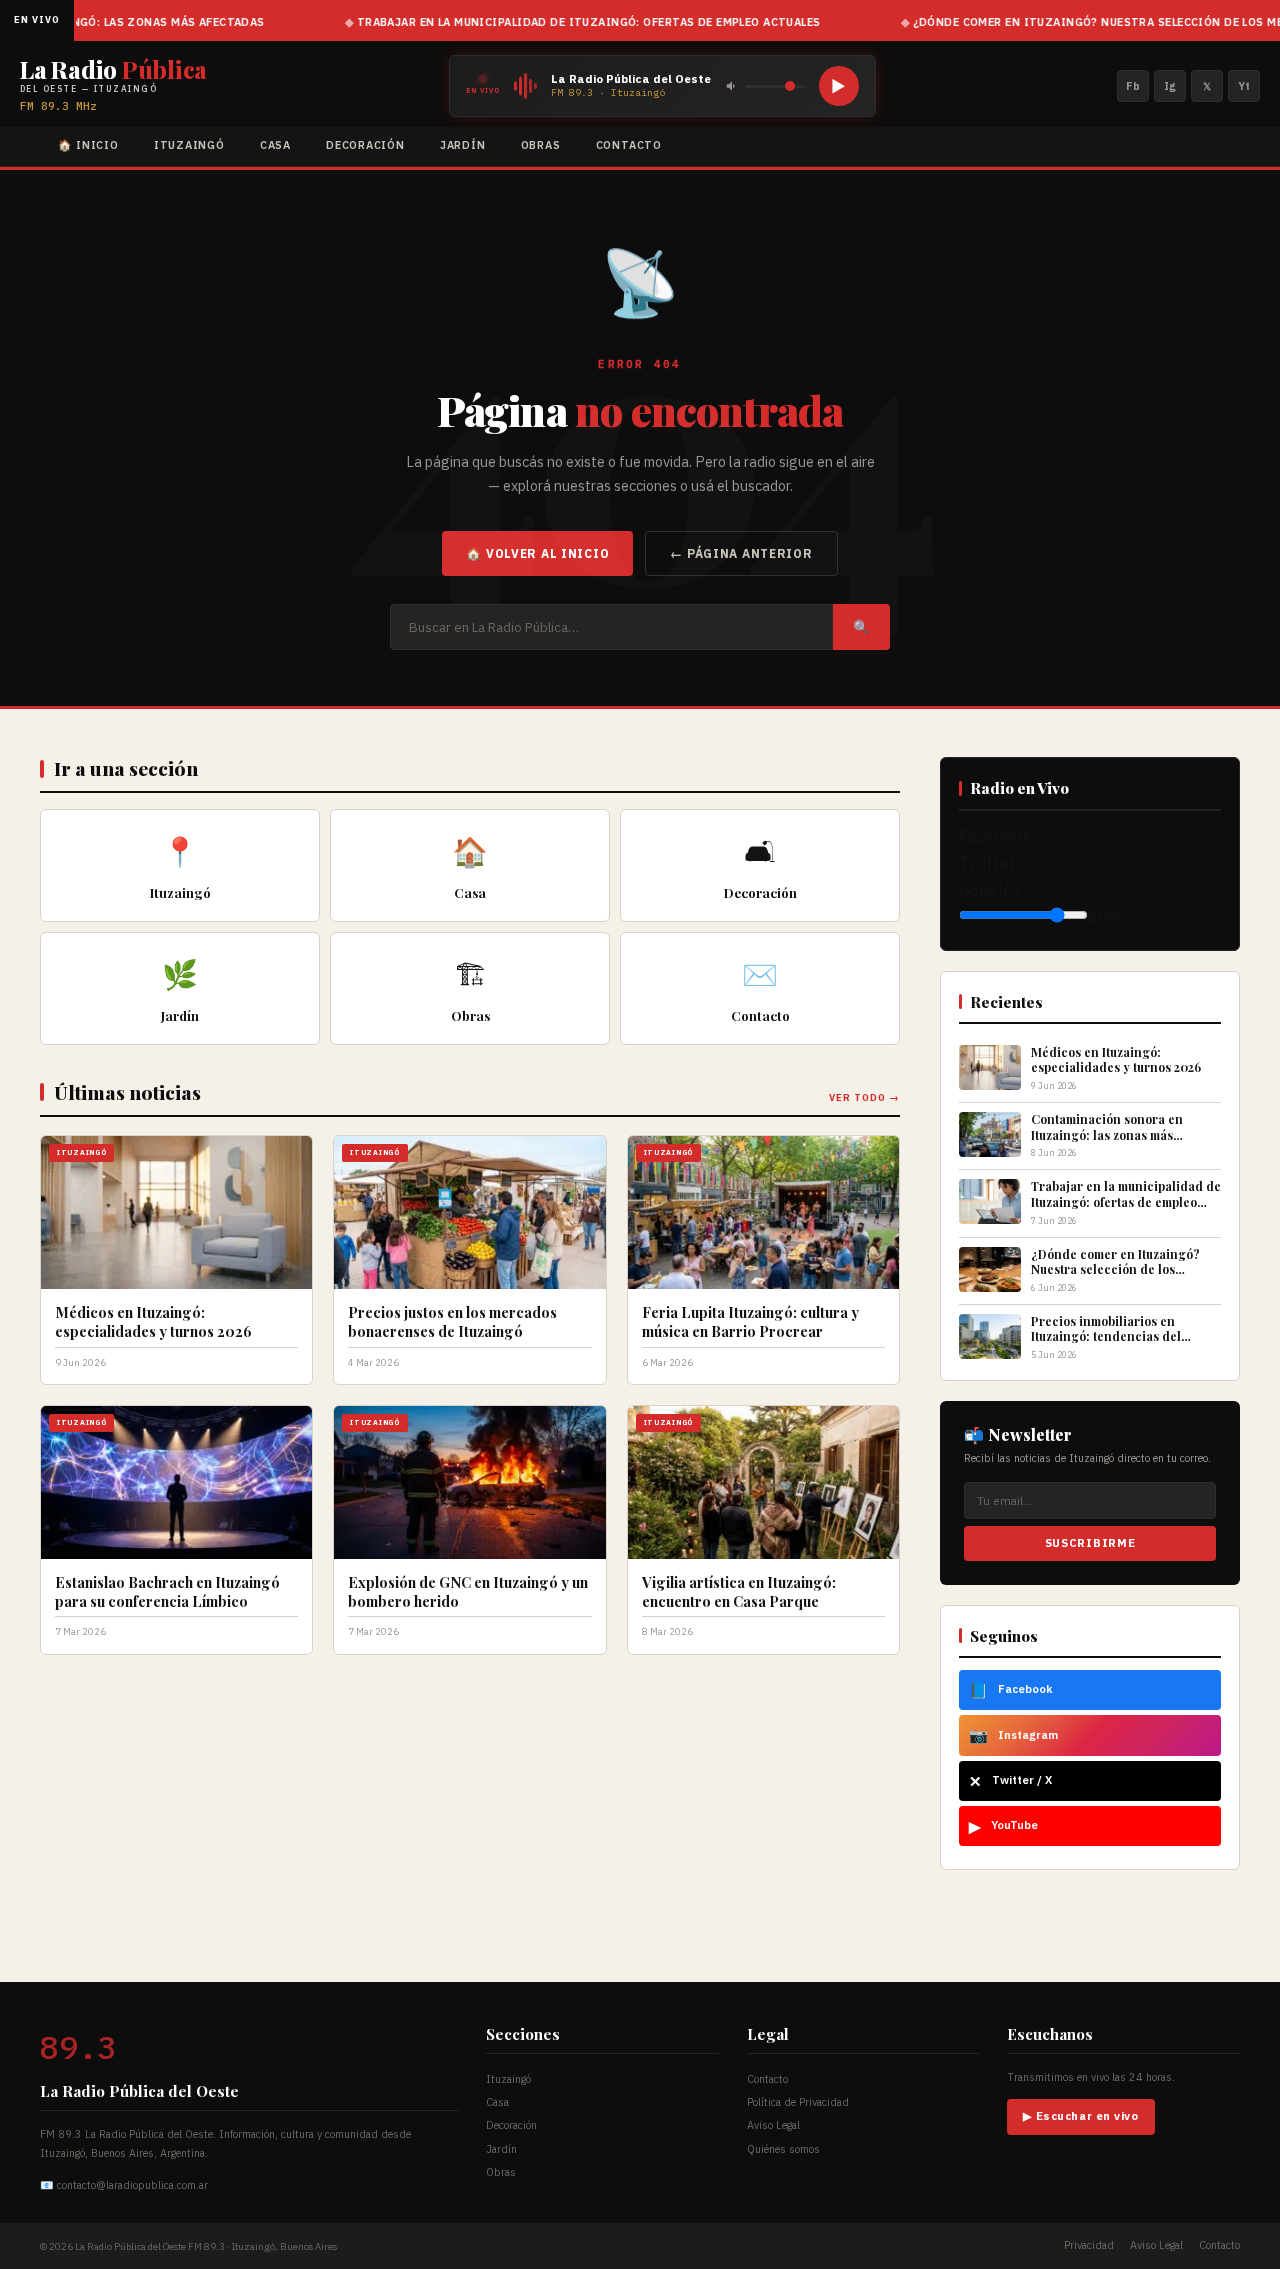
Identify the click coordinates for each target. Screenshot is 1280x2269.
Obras (541, 145)
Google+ (990, 890)
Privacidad (1089, 2245)
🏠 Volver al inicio (537, 553)
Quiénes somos (783, 2149)
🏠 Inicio (88, 145)
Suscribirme (1090, 1543)
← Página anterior (741, 553)
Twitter (987, 863)
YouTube (1003, 1826)
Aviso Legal (773, 2125)
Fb (1133, 86)
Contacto (629, 145)
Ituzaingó (189, 145)
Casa (275, 145)
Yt (1244, 86)
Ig (1170, 86)
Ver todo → (864, 1097)
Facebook (995, 836)
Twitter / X (1010, 1781)
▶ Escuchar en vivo (1080, 2116)
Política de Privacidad (798, 2102)
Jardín (463, 145)
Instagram (1013, 1735)
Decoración (365, 145)
